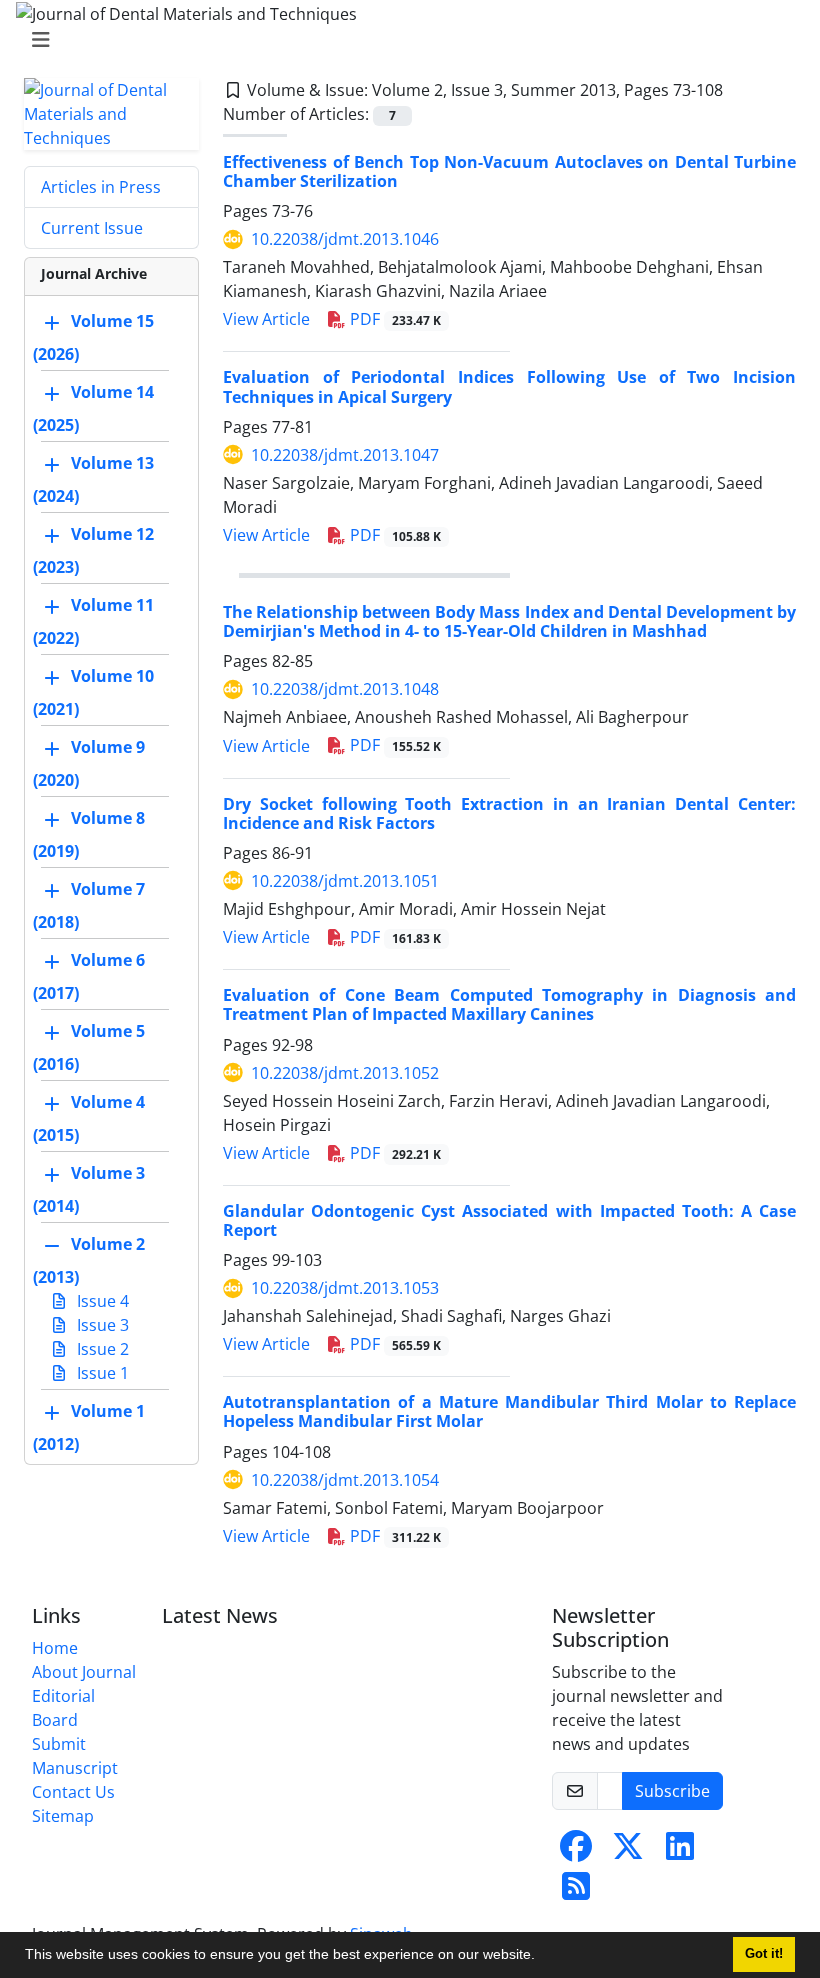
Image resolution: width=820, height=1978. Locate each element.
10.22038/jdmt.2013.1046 (345, 239)
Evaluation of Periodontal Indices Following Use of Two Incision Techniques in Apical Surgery (509, 386)
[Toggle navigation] (404, 40)
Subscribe (672, 1791)
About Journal (84, 1672)
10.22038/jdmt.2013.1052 (345, 1073)
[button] (542, 1957)
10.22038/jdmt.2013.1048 (345, 689)
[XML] (739, 90)
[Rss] (576, 1892)
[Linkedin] (680, 1852)
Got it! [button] (764, 1954)
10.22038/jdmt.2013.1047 (345, 455)
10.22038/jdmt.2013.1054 (345, 1480)
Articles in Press (101, 187)
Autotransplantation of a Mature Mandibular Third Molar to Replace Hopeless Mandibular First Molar (509, 1411)
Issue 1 (101, 1373)
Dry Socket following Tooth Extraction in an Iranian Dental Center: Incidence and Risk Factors (509, 813)
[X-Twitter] (628, 1852)
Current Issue (92, 228)
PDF (393, 319)
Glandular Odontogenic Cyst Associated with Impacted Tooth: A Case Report (509, 1220)
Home (55, 1648)
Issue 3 (101, 1325)
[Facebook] (576, 1852)
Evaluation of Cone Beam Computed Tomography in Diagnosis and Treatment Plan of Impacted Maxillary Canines (509, 1004)
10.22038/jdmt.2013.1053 (345, 1288)
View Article (266, 319)
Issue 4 (101, 1301)
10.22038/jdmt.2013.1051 (345, 881)
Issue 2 (101, 1349)
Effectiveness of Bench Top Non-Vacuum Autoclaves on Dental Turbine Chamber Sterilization (509, 171)
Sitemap (63, 1816)
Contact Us (73, 1792)
